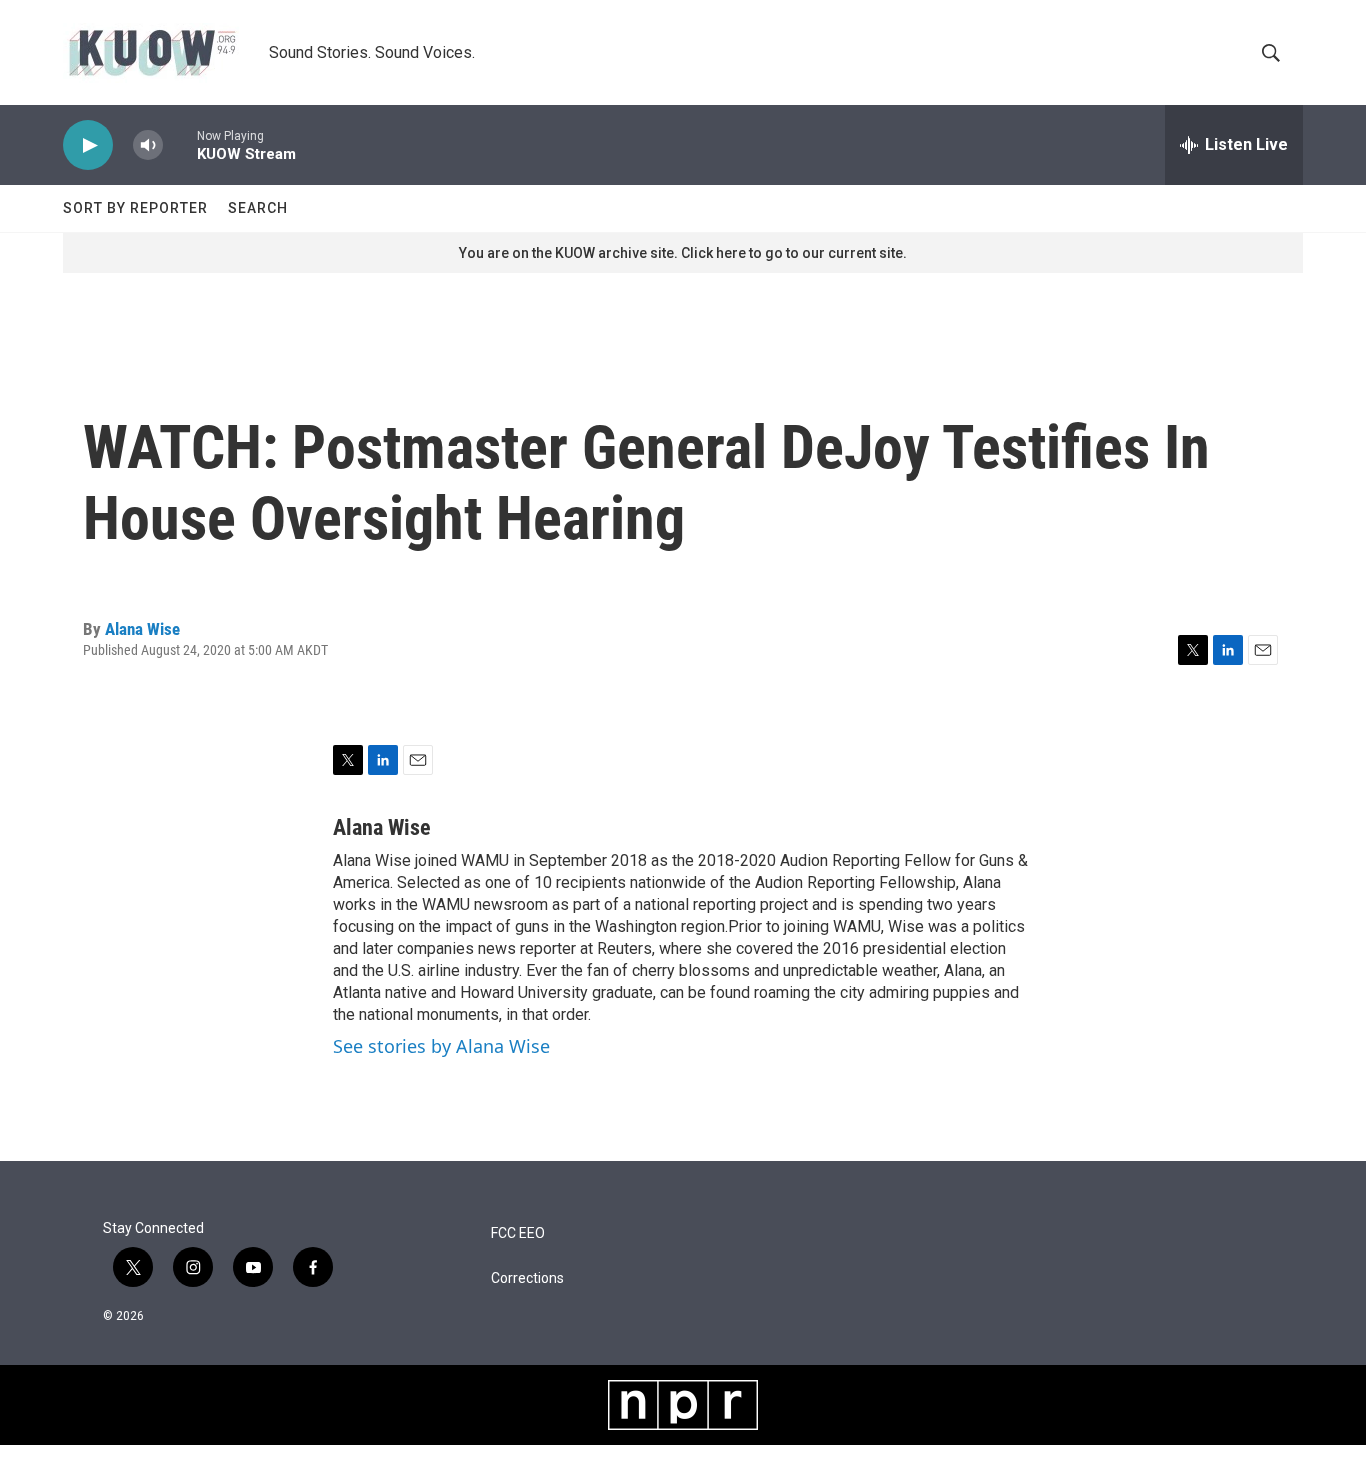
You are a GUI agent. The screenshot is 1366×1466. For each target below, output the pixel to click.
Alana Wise (142, 629)
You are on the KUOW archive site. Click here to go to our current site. (683, 253)
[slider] (180, 144)
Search (258, 208)
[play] (88, 145)
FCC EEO (518, 1233)
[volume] (148, 145)
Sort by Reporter (135, 208)
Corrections (527, 1278)
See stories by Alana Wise (441, 1046)
